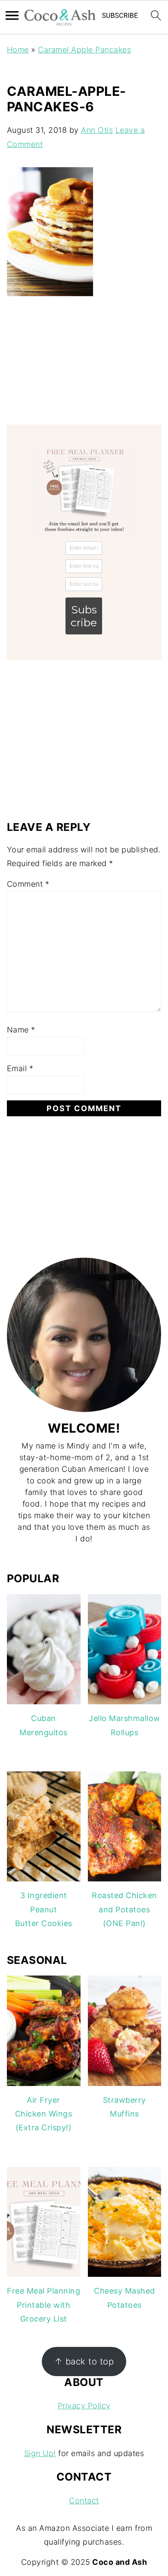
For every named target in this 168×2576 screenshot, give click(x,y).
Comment (28, 884)
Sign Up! (40, 2453)
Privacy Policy (84, 2406)
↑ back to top (84, 2361)
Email (20, 1068)
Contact (84, 2501)
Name (21, 1030)
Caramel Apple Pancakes (84, 50)
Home (18, 50)
